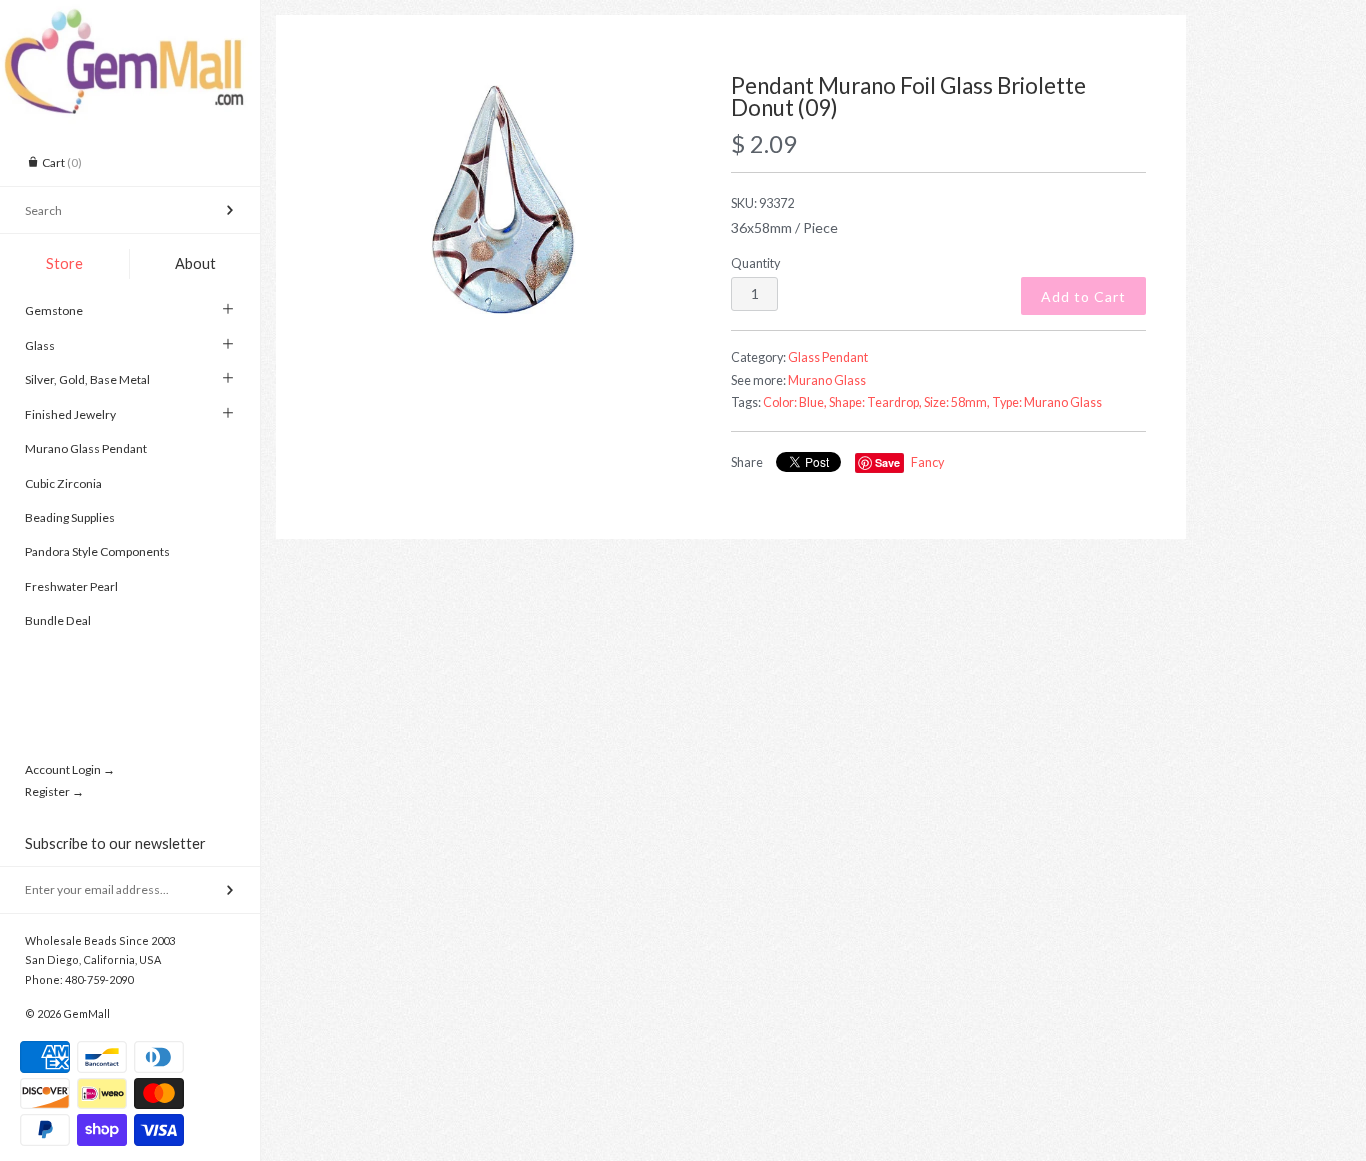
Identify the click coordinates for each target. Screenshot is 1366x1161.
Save (887, 462)
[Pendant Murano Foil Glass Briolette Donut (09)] (503, 199)
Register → (54, 791)
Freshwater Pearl (71, 586)
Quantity (755, 263)
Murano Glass (827, 380)
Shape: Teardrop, (875, 402)
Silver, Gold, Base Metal (87, 379)
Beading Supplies (70, 517)
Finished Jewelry (70, 414)
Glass (40, 345)
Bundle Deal (58, 620)
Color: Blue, (795, 402)
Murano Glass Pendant (86, 448)
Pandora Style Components (97, 551)
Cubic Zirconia (63, 483)
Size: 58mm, (957, 402)
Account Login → (70, 769)
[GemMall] (130, 18)
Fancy (927, 462)
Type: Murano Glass (1047, 402)
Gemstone (54, 310)
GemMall (86, 1013)
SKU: (762, 203)
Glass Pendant (828, 357)
